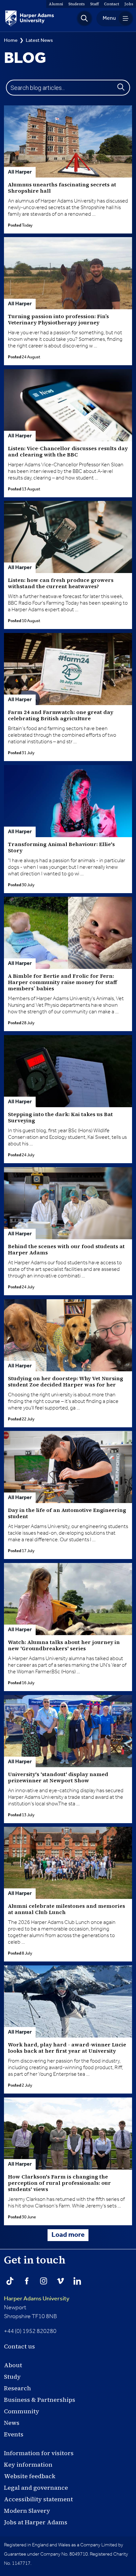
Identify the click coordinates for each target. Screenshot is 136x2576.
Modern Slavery (27, 2511)
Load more (68, 2235)
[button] (85, 18)
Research (17, 2388)
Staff (94, 4)
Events (14, 2434)
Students (77, 4)
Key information (28, 2465)
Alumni (56, 4)
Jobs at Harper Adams (36, 2522)
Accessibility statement (38, 2499)
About (13, 2365)
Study (12, 2377)
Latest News (39, 40)
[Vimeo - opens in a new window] (60, 2281)
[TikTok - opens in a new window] (10, 2281)
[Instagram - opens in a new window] (44, 2281)
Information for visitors (39, 2453)
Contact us (19, 2346)
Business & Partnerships (40, 2400)
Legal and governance (36, 2488)
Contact (112, 4)
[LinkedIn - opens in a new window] (77, 2281)
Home (11, 40)
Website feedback (30, 2476)
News (12, 2423)
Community (22, 2411)
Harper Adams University (37, 2299)
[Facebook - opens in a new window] (27, 2281)
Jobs (129, 4)
